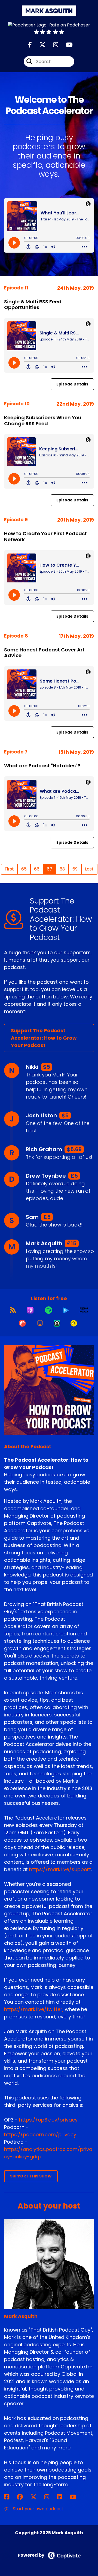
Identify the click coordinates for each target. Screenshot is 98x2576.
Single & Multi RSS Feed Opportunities (33, 305)
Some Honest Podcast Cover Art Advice (44, 653)
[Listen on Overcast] (40, 1323)
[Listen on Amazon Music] (84, 1310)
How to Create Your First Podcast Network (45, 536)
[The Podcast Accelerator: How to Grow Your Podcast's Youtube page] (66, 45)
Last (89, 869)
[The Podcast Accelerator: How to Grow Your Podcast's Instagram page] (52, 45)
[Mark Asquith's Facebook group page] (23, 2497)
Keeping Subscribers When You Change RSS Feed (43, 421)
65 (24, 869)
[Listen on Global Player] (66, 1310)
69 (75, 869)
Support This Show (31, 2176)
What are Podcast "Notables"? (42, 766)
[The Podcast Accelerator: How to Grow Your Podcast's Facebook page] (30, 45)
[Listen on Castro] (57, 1323)
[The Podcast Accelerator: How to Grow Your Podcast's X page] (39, 45)
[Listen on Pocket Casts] (22, 1323)
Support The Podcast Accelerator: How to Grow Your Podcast (44, 1038)
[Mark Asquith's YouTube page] (76, 2497)
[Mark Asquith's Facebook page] (10, 2497)
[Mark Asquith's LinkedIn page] (63, 2497)
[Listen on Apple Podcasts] (30, 1310)
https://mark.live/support (60, 1869)
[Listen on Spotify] (49, 1310)
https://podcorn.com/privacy (40, 2134)
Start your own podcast (38, 2509)
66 (37, 869)
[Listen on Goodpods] (74, 1323)
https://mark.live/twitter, (34, 2009)
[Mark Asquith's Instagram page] (50, 2497)
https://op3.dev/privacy (48, 2120)
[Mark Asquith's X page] (37, 2497)
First (9, 869)
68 (62, 869)
